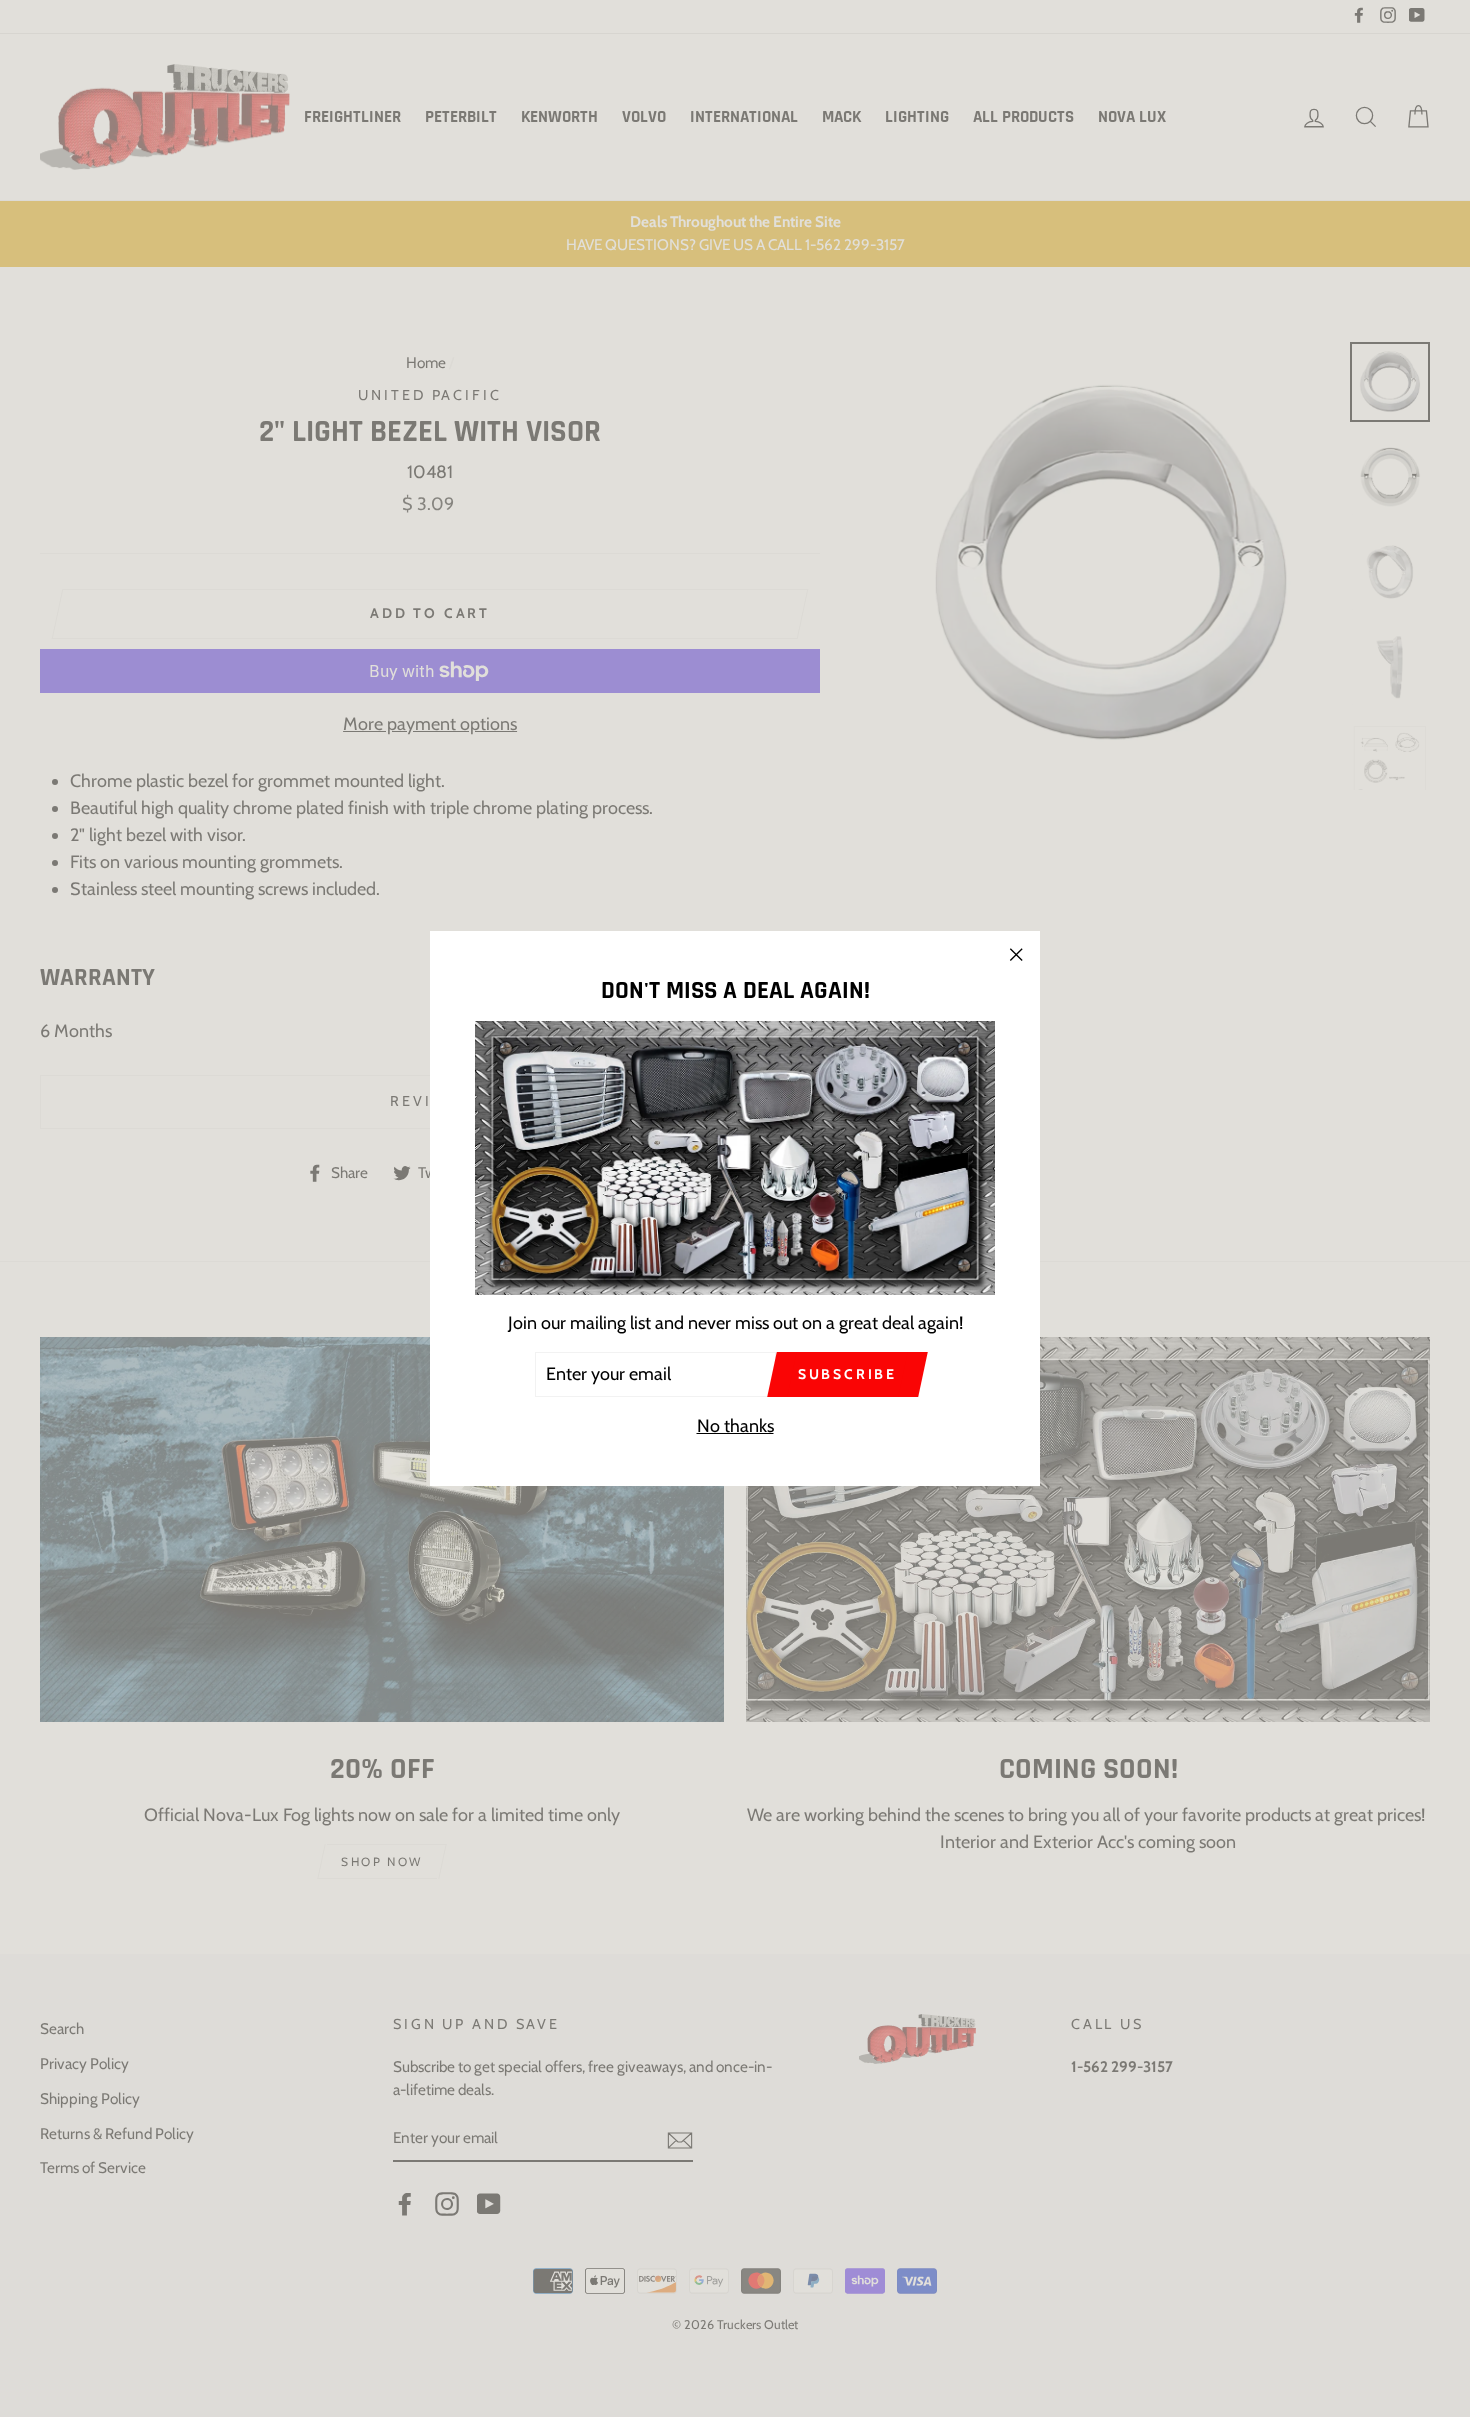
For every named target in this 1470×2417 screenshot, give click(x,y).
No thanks (735, 1426)
